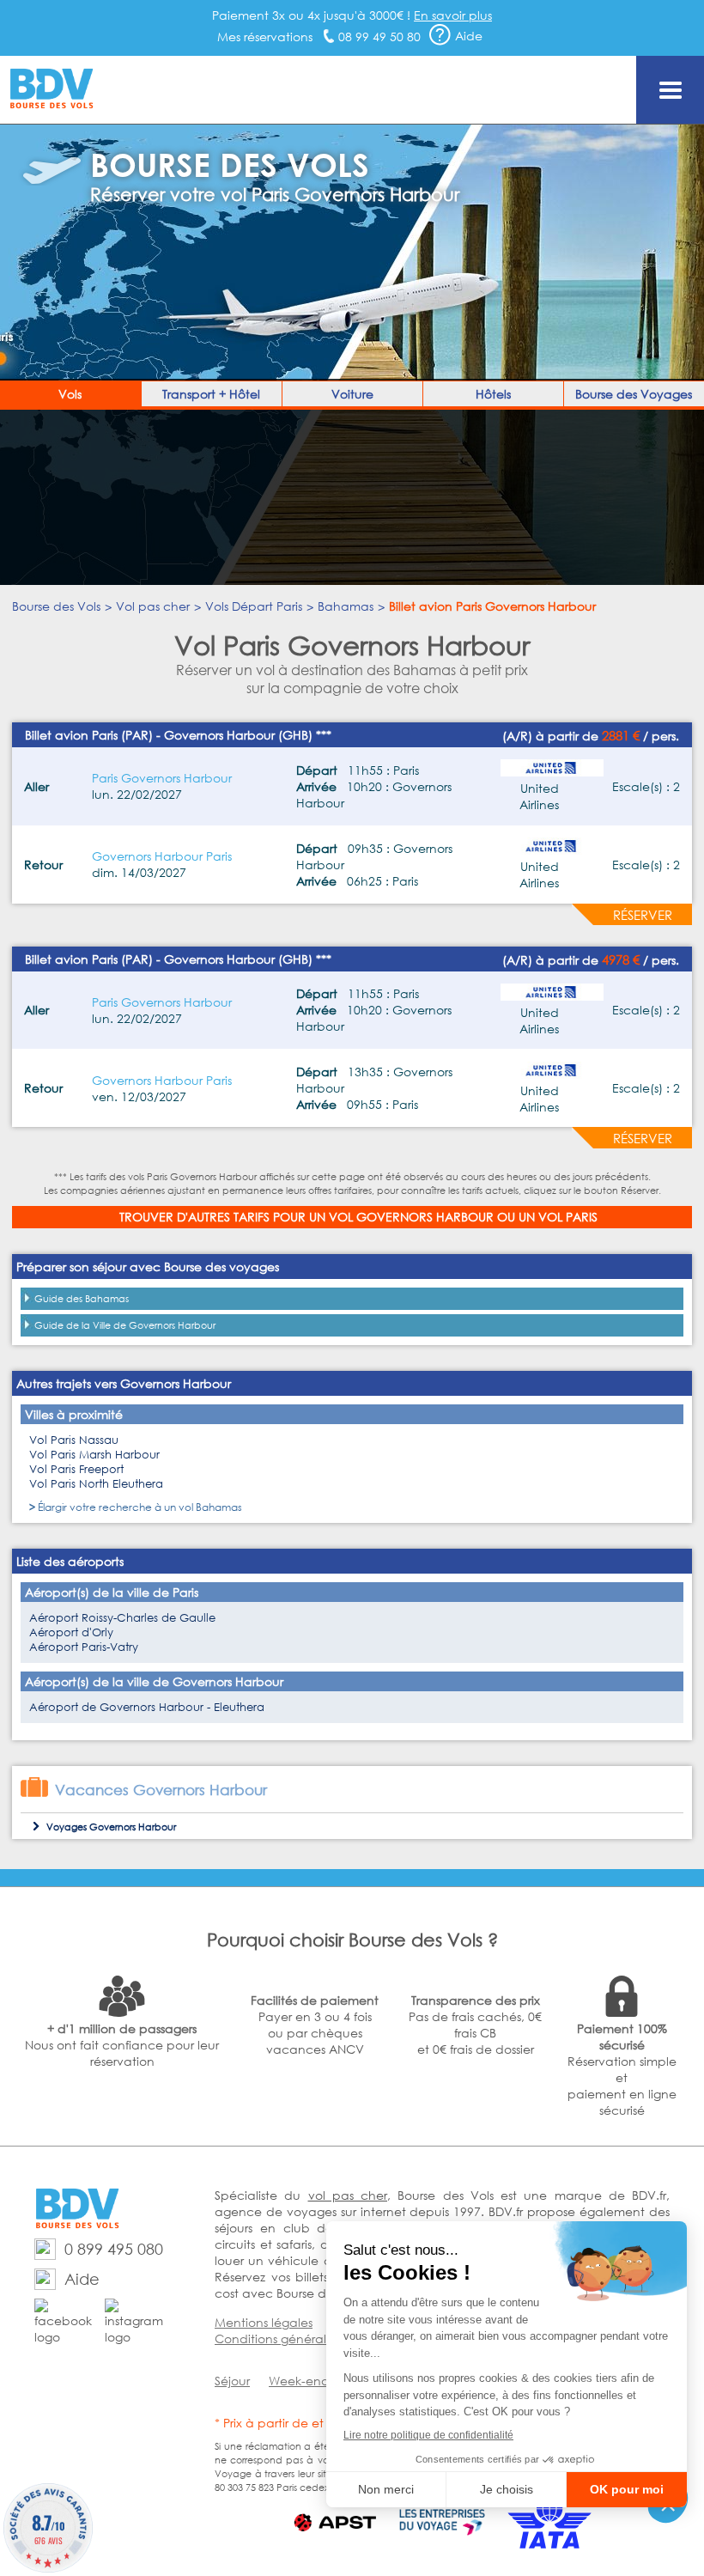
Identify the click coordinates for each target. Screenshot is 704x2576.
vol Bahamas (210, 1507)
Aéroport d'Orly (71, 1632)
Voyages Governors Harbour (111, 1827)
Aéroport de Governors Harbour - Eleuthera (147, 1707)
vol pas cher (348, 2195)
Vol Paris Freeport (76, 1469)
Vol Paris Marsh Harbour (94, 1455)
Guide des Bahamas (82, 1299)
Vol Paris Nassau (74, 1440)
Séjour (232, 2381)
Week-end (299, 2381)
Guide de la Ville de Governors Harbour (125, 1325)
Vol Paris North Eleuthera (96, 1484)
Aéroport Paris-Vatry (84, 1647)
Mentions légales (264, 2322)
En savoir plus (453, 15)
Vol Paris (568, 1217)
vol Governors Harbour (411, 1217)
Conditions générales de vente (305, 2338)
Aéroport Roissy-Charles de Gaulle (122, 1618)
